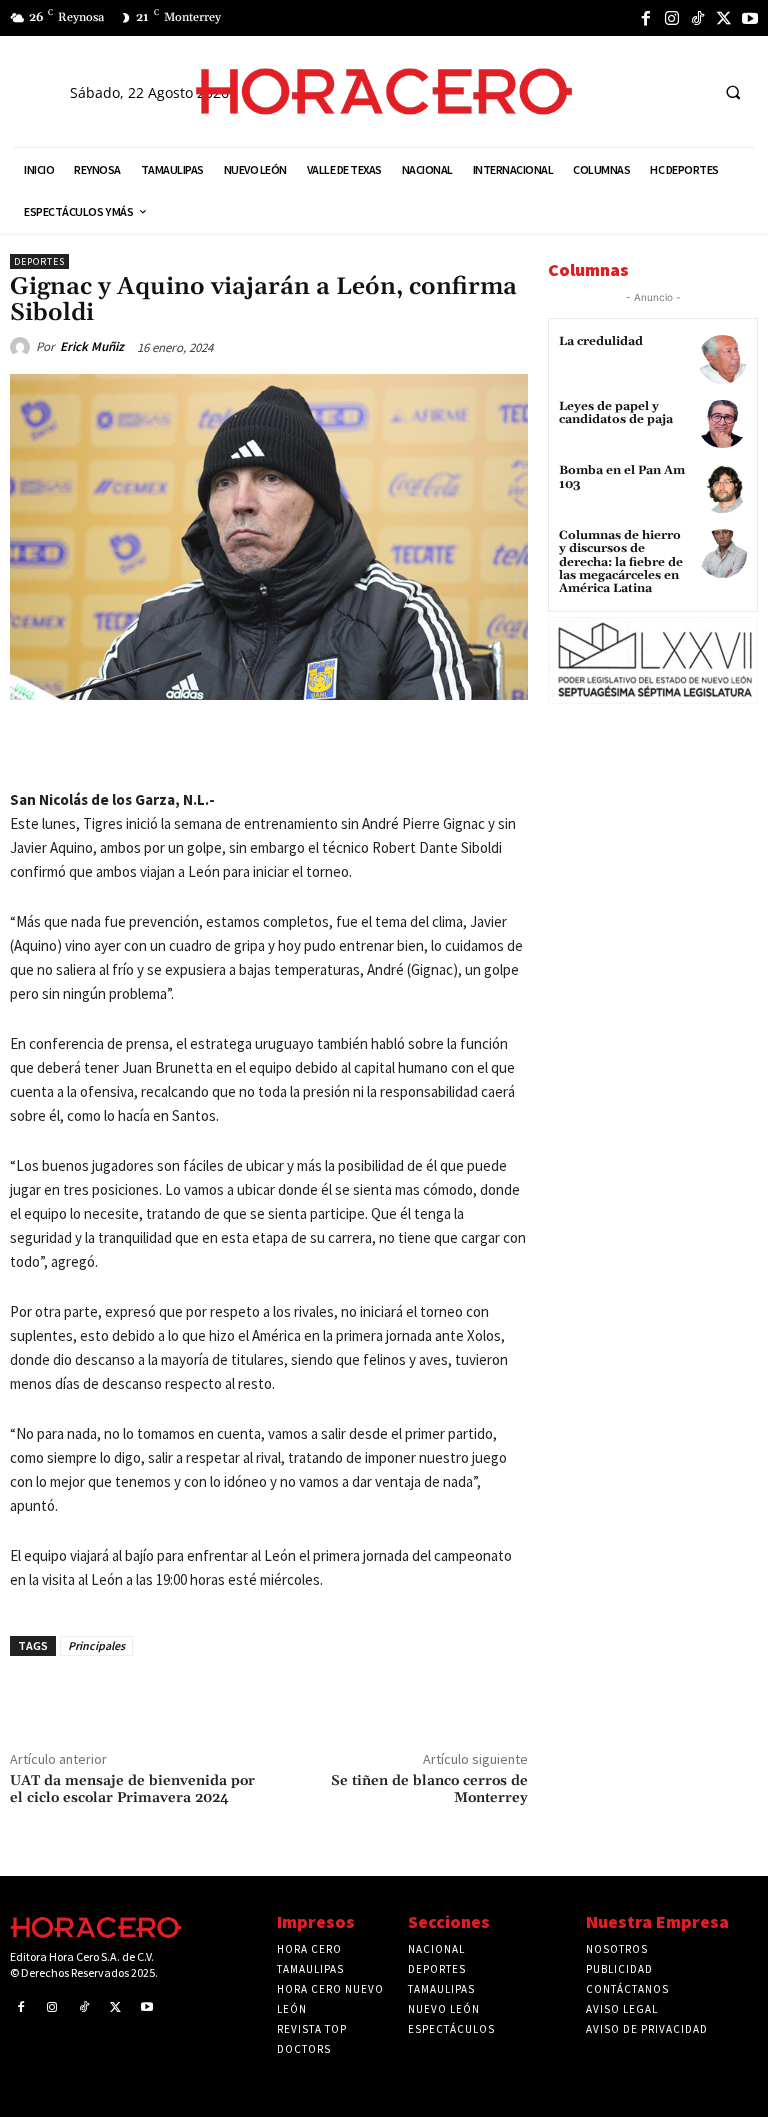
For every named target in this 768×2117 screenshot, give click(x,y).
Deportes (39, 261)
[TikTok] (698, 18)
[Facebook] (646, 18)
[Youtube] (750, 18)
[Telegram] (311, 746)
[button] (733, 92)
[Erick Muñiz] (23, 347)
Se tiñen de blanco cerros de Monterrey (429, 1789)
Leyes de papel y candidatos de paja (616, 413)
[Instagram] (672, 18)
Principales (96, 1645)
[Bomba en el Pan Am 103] (722, 488)
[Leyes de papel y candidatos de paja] (722, 424)
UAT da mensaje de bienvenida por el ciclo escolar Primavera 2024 (132, 1789)
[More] (404, 746)
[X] (724, 18)
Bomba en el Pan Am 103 (622, 477)
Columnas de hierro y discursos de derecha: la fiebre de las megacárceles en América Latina (621, 562)
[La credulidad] (722, 359)
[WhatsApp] (265, 746)
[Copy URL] (357, 746)
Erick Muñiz (92, 346)
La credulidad (601, 341)
